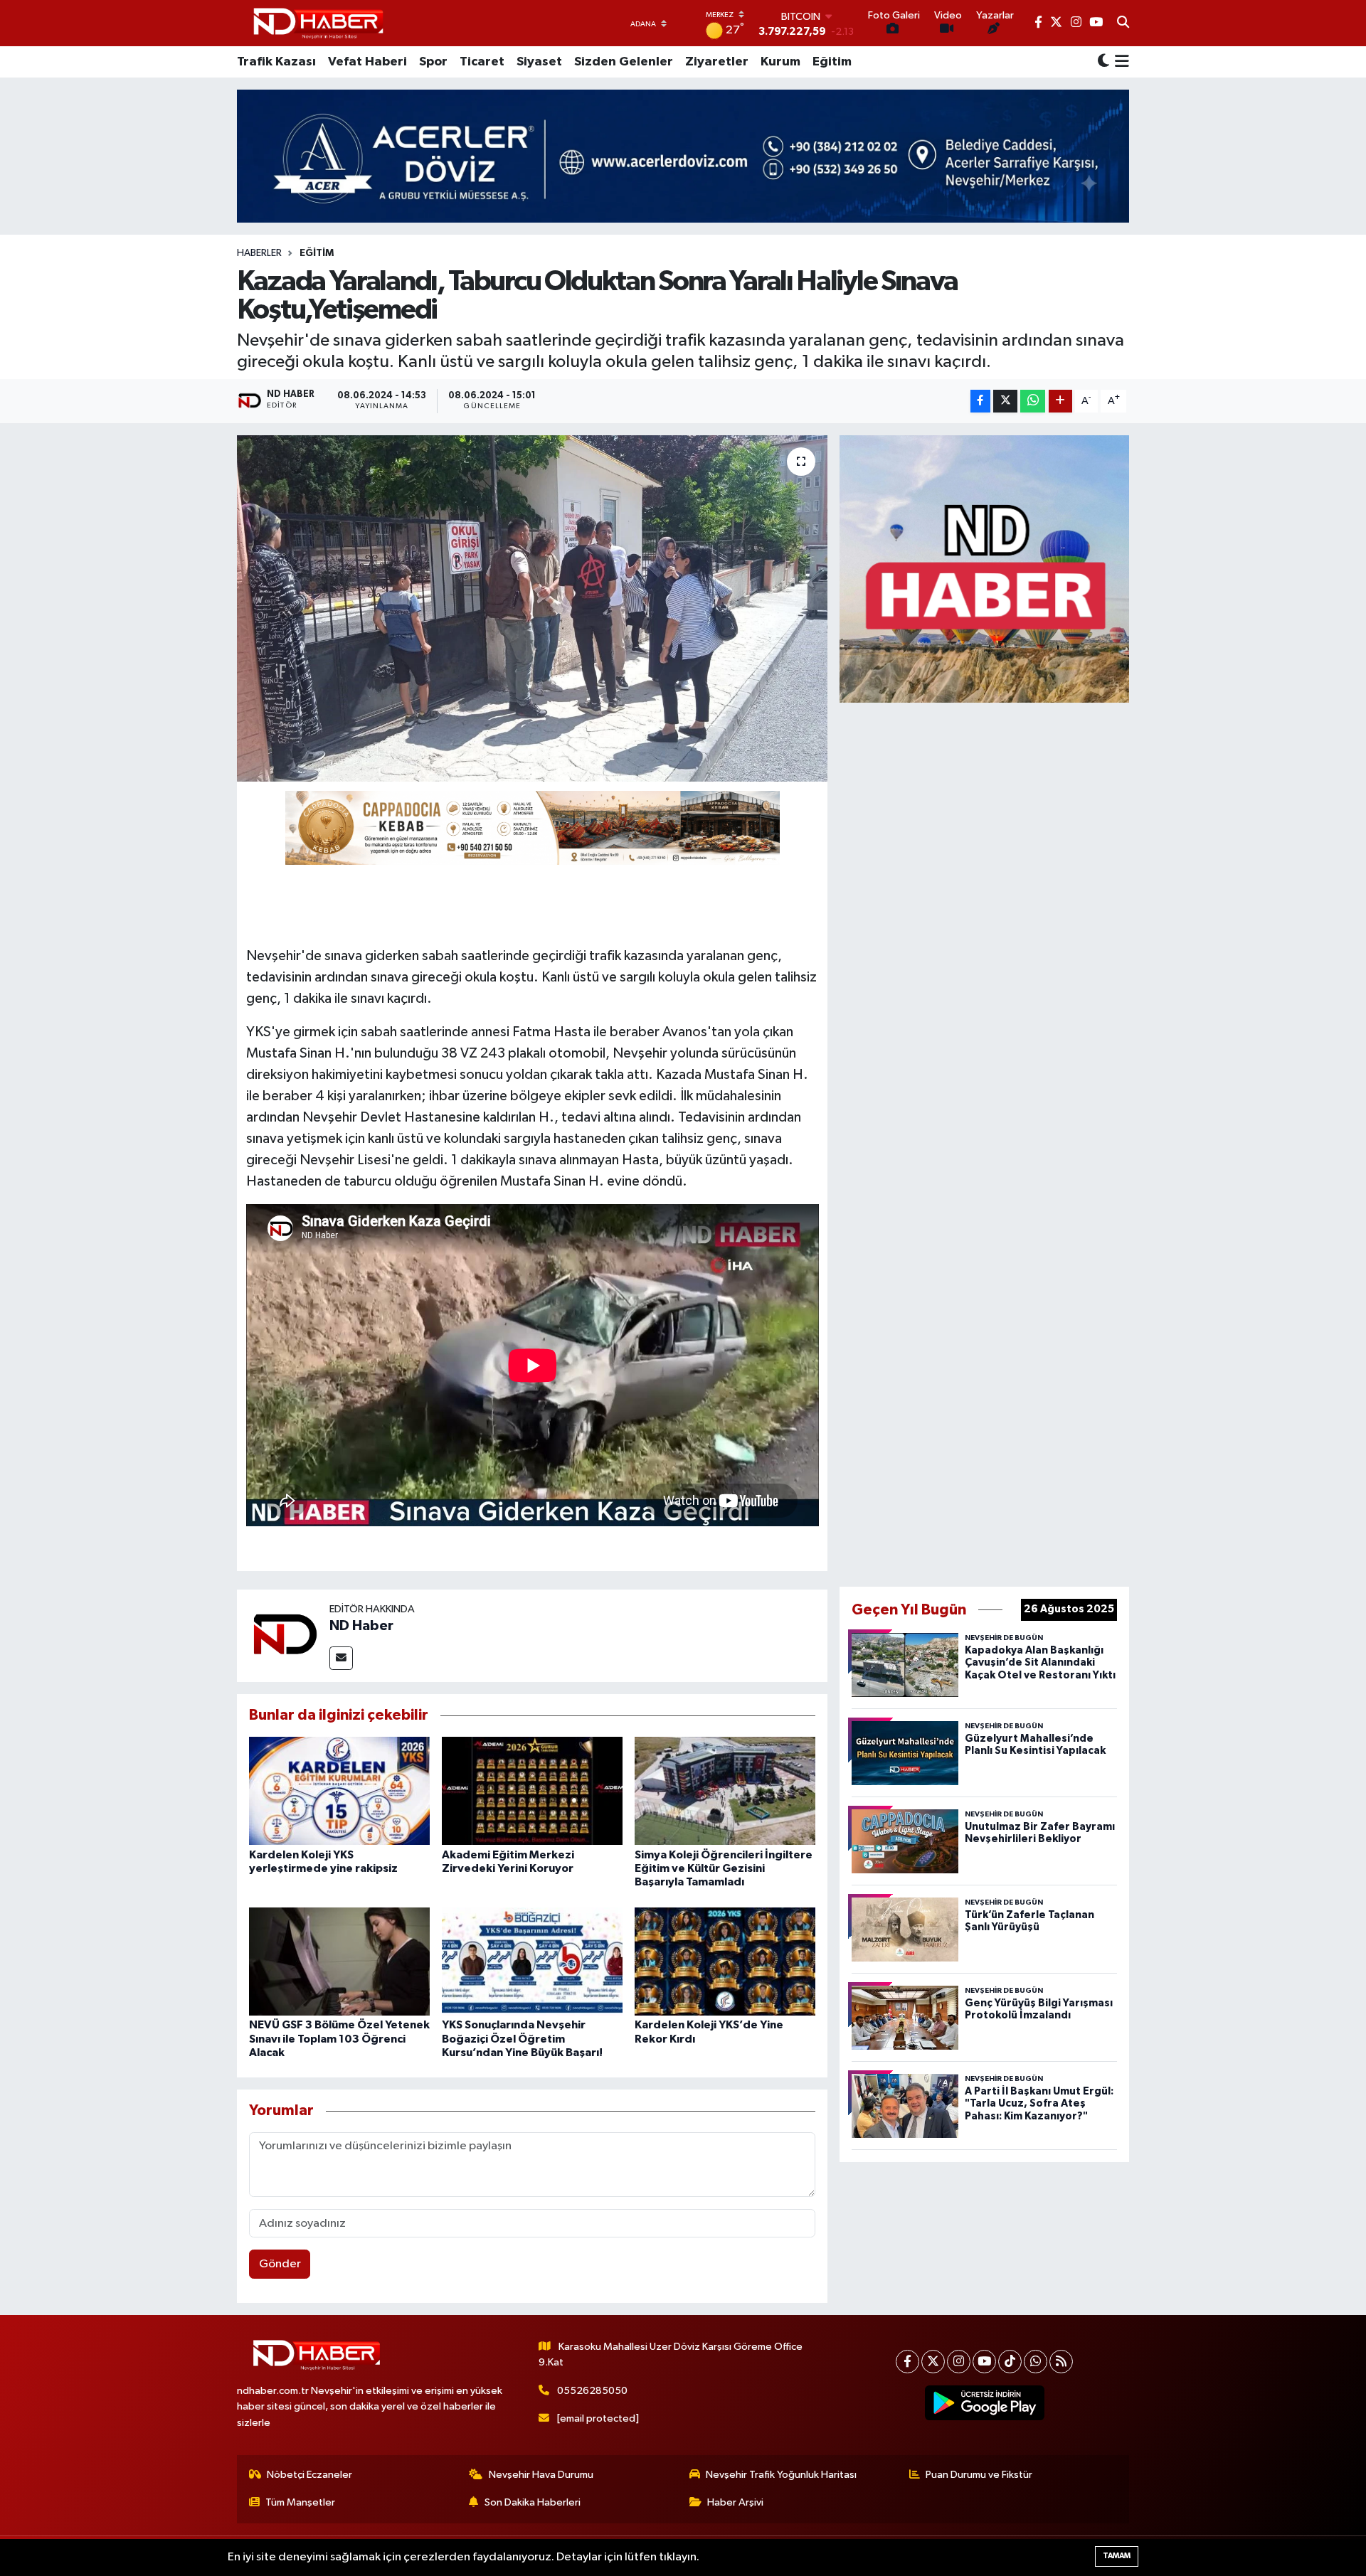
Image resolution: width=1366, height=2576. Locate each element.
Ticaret (482, 62)
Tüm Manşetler (300, 2502)
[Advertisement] (985, 1141)
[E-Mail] (341, 1658)
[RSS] (1061, 2362)
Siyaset (539, 62)
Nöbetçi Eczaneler (309, 2475)
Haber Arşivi (735, 2502)
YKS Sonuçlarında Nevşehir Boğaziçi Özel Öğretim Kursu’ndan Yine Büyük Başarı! (522, 2038)
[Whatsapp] (1036, 2362)
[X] (933, 2362)
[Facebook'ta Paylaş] (980, 401)
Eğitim (832, 62)
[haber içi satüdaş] (533, 827)
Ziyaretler (717, 62)
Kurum (780, 62)
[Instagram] (959, 2362)
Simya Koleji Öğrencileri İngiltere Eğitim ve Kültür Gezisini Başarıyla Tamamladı (724, 1868)
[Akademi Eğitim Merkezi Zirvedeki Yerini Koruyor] (532, 1790)
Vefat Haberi (367, 62)
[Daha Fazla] (1060, 401)
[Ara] (1123, 23)
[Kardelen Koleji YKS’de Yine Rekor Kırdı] (725, 1961)
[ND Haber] (318, 23)
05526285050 (592, 2391)
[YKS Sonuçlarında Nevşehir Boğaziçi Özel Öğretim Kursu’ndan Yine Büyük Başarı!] (532, 1961)
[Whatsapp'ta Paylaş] (1033, 401)
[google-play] (985, 2403)
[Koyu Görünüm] (1103, 62)
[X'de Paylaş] (1005, 401)
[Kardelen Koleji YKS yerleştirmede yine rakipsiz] (339, 1790)
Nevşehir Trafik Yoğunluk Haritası (781, 2475)
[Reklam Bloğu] (984, 569)
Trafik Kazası (276, 62)
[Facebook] (907, 2362)
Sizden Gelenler (624, 62)
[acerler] (683, 156)
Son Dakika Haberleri (533, 2502)
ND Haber (361, 1626)
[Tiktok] (1010, 2362)
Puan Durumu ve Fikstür (979, 2475)
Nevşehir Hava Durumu (541, 2475)
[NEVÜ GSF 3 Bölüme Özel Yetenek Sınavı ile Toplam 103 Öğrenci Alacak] (339, 1961)
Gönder (280, 2264)
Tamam (1117, 2556)
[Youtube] (984, 2362)
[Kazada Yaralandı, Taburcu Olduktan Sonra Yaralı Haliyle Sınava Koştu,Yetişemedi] (533, 608)
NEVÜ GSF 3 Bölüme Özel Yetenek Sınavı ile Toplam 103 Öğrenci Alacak (339, 2038)
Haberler (259, 253)
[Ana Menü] (1119, 62)
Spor (433, 62)
